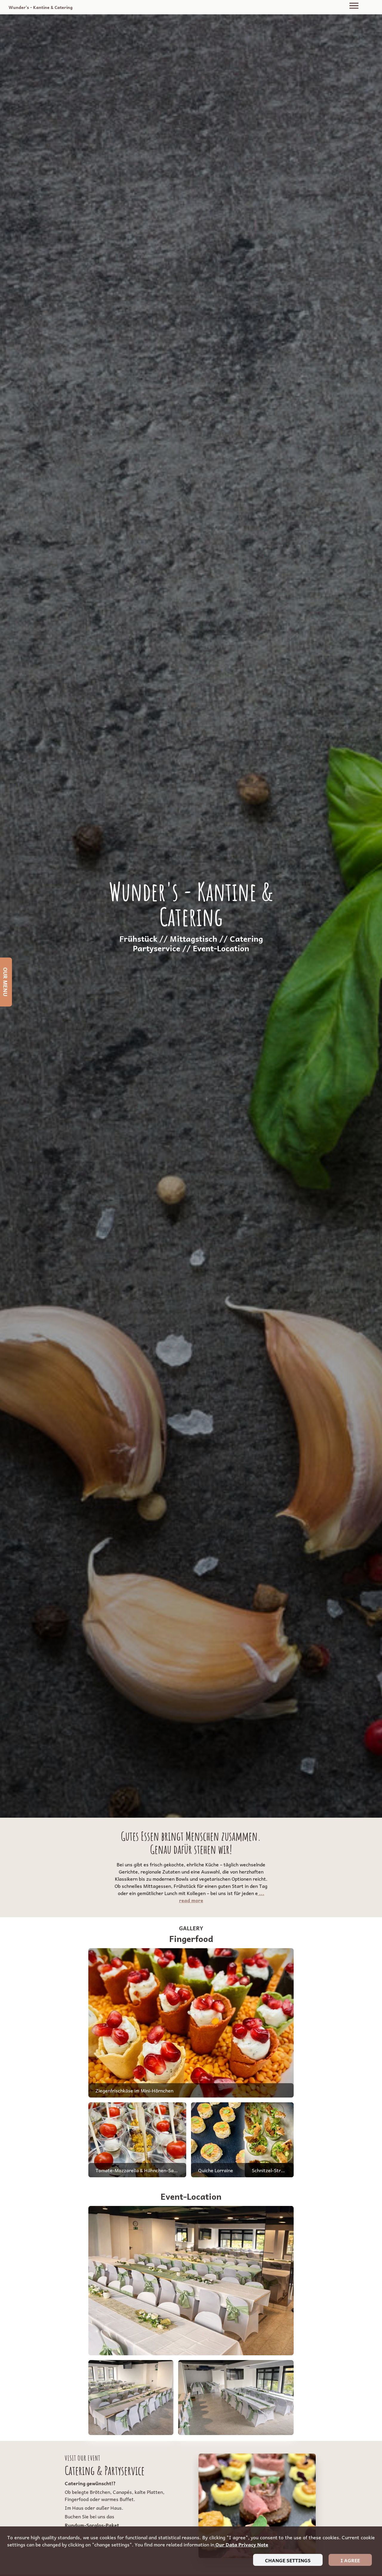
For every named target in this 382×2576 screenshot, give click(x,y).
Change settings (288, 2560)
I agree (350, 2560)
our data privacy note (241, 2544)
